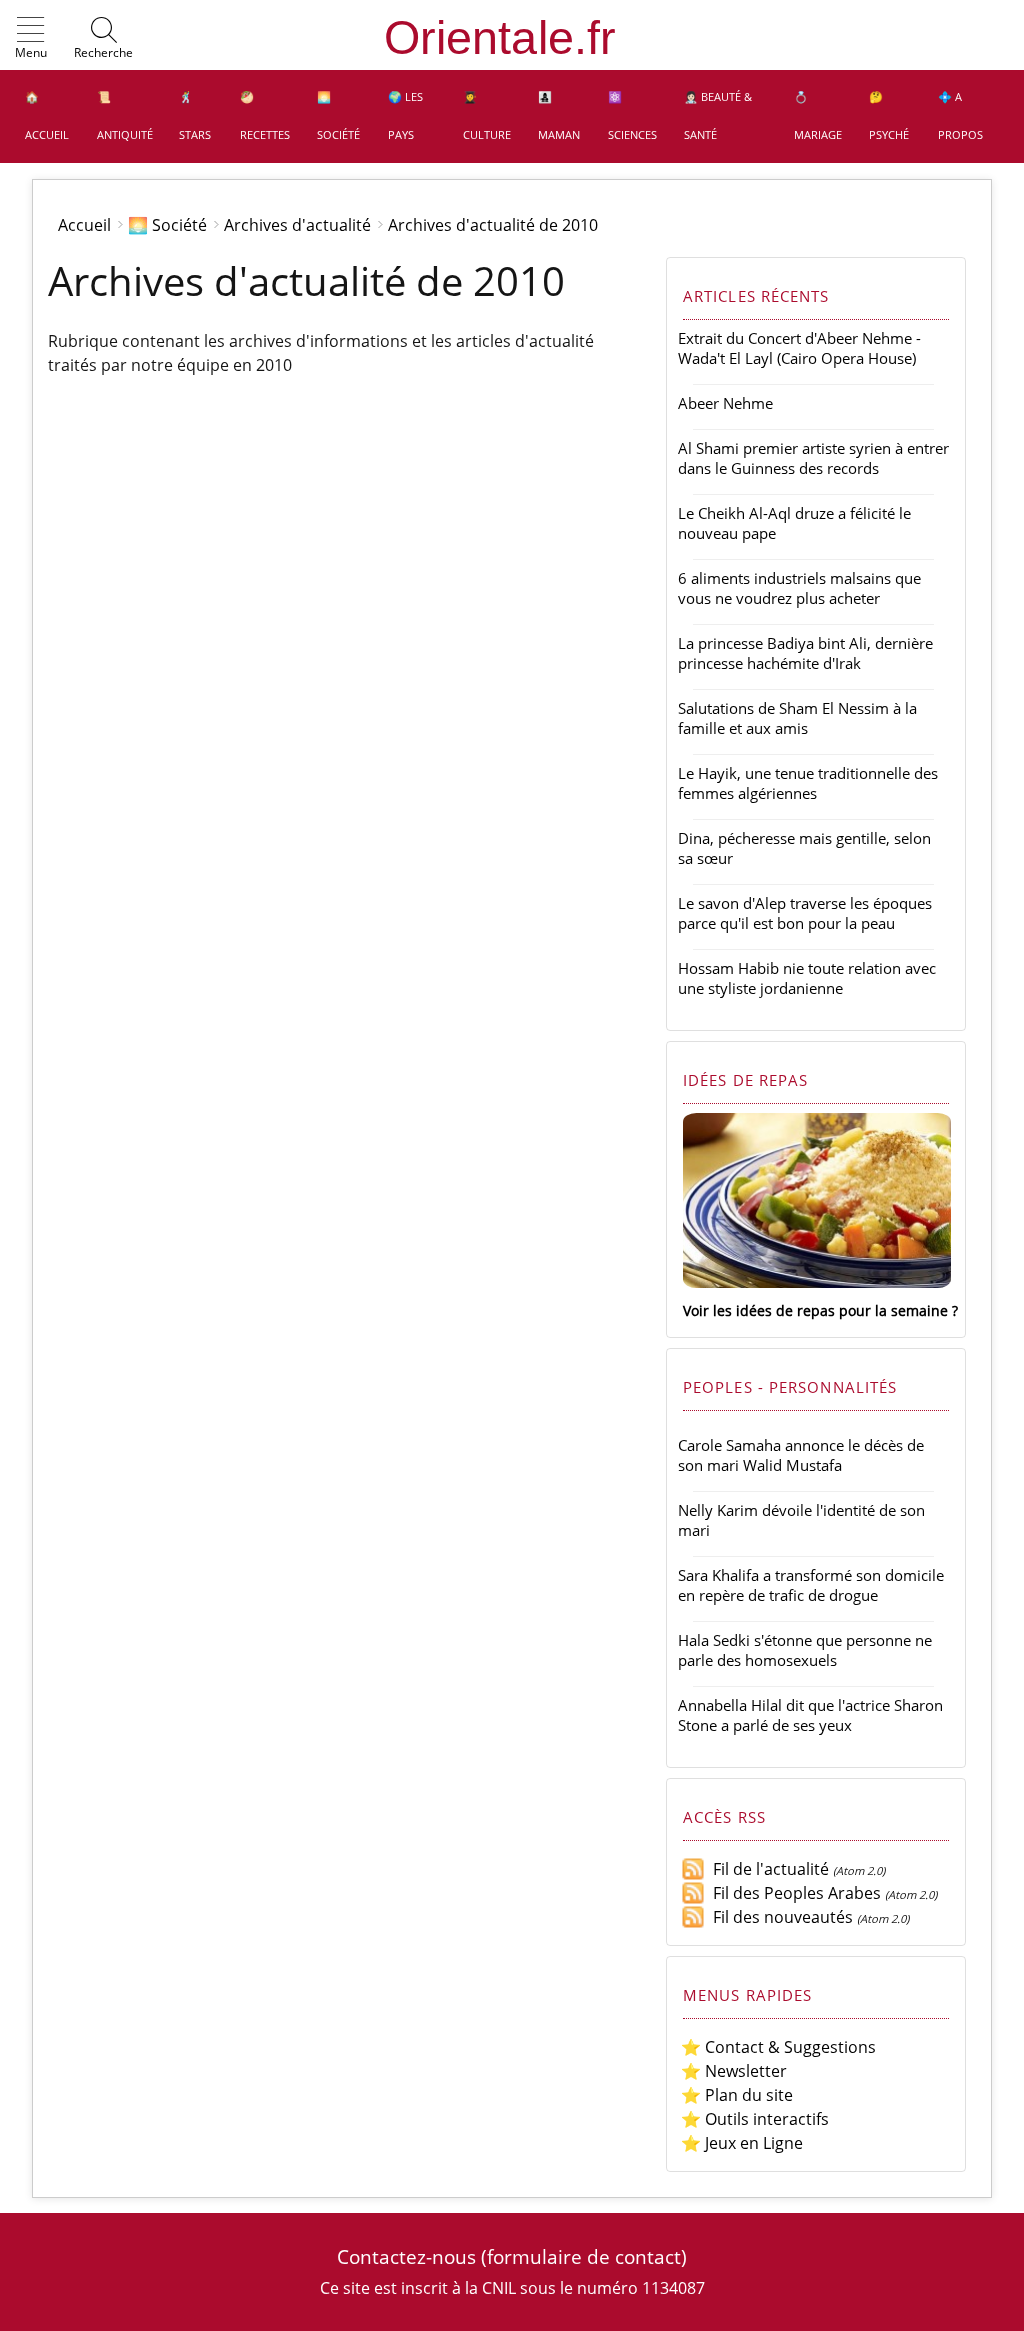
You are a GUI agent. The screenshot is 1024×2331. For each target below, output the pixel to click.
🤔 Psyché (889, 115)
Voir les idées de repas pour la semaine (815, 1310)
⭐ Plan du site (737, 2095)
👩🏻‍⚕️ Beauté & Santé (718, 115)
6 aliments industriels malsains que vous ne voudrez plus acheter (799, 588)
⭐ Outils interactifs (755, 2119)
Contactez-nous (406, 2256)
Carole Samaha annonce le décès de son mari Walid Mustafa (801, 1455)
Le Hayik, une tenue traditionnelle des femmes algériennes (808, 783)
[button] (31, 39)
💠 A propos (960, 115)
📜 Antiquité (125, 115)
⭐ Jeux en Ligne (742, 2143)
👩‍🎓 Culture (487, 115)
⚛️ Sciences (632, 115)
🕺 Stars (195, 115)
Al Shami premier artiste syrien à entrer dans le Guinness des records (813, 458)
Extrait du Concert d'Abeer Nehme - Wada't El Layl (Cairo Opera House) (799, 348)
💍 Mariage (818, 115)
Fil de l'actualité (767, 1869)
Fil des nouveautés (779, 1917)
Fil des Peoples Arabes (793, 1893)
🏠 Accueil (47, 115)
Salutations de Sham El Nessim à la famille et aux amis (797, 718)
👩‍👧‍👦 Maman (559, 115)
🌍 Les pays (405, 115)
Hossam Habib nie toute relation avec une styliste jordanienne (807, 978)
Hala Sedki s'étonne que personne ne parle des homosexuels (805, 1650)
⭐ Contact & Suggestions (778, 2047)
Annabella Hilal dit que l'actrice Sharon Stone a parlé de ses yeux (810, 1715)
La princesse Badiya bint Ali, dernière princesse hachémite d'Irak (805, 653)
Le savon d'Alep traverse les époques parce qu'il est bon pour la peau (805, 913)
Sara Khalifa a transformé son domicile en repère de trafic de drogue (811, 1585)
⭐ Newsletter (734, 2071)
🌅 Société (338, 115)
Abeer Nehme (725, 403)
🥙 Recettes (265, 115)
